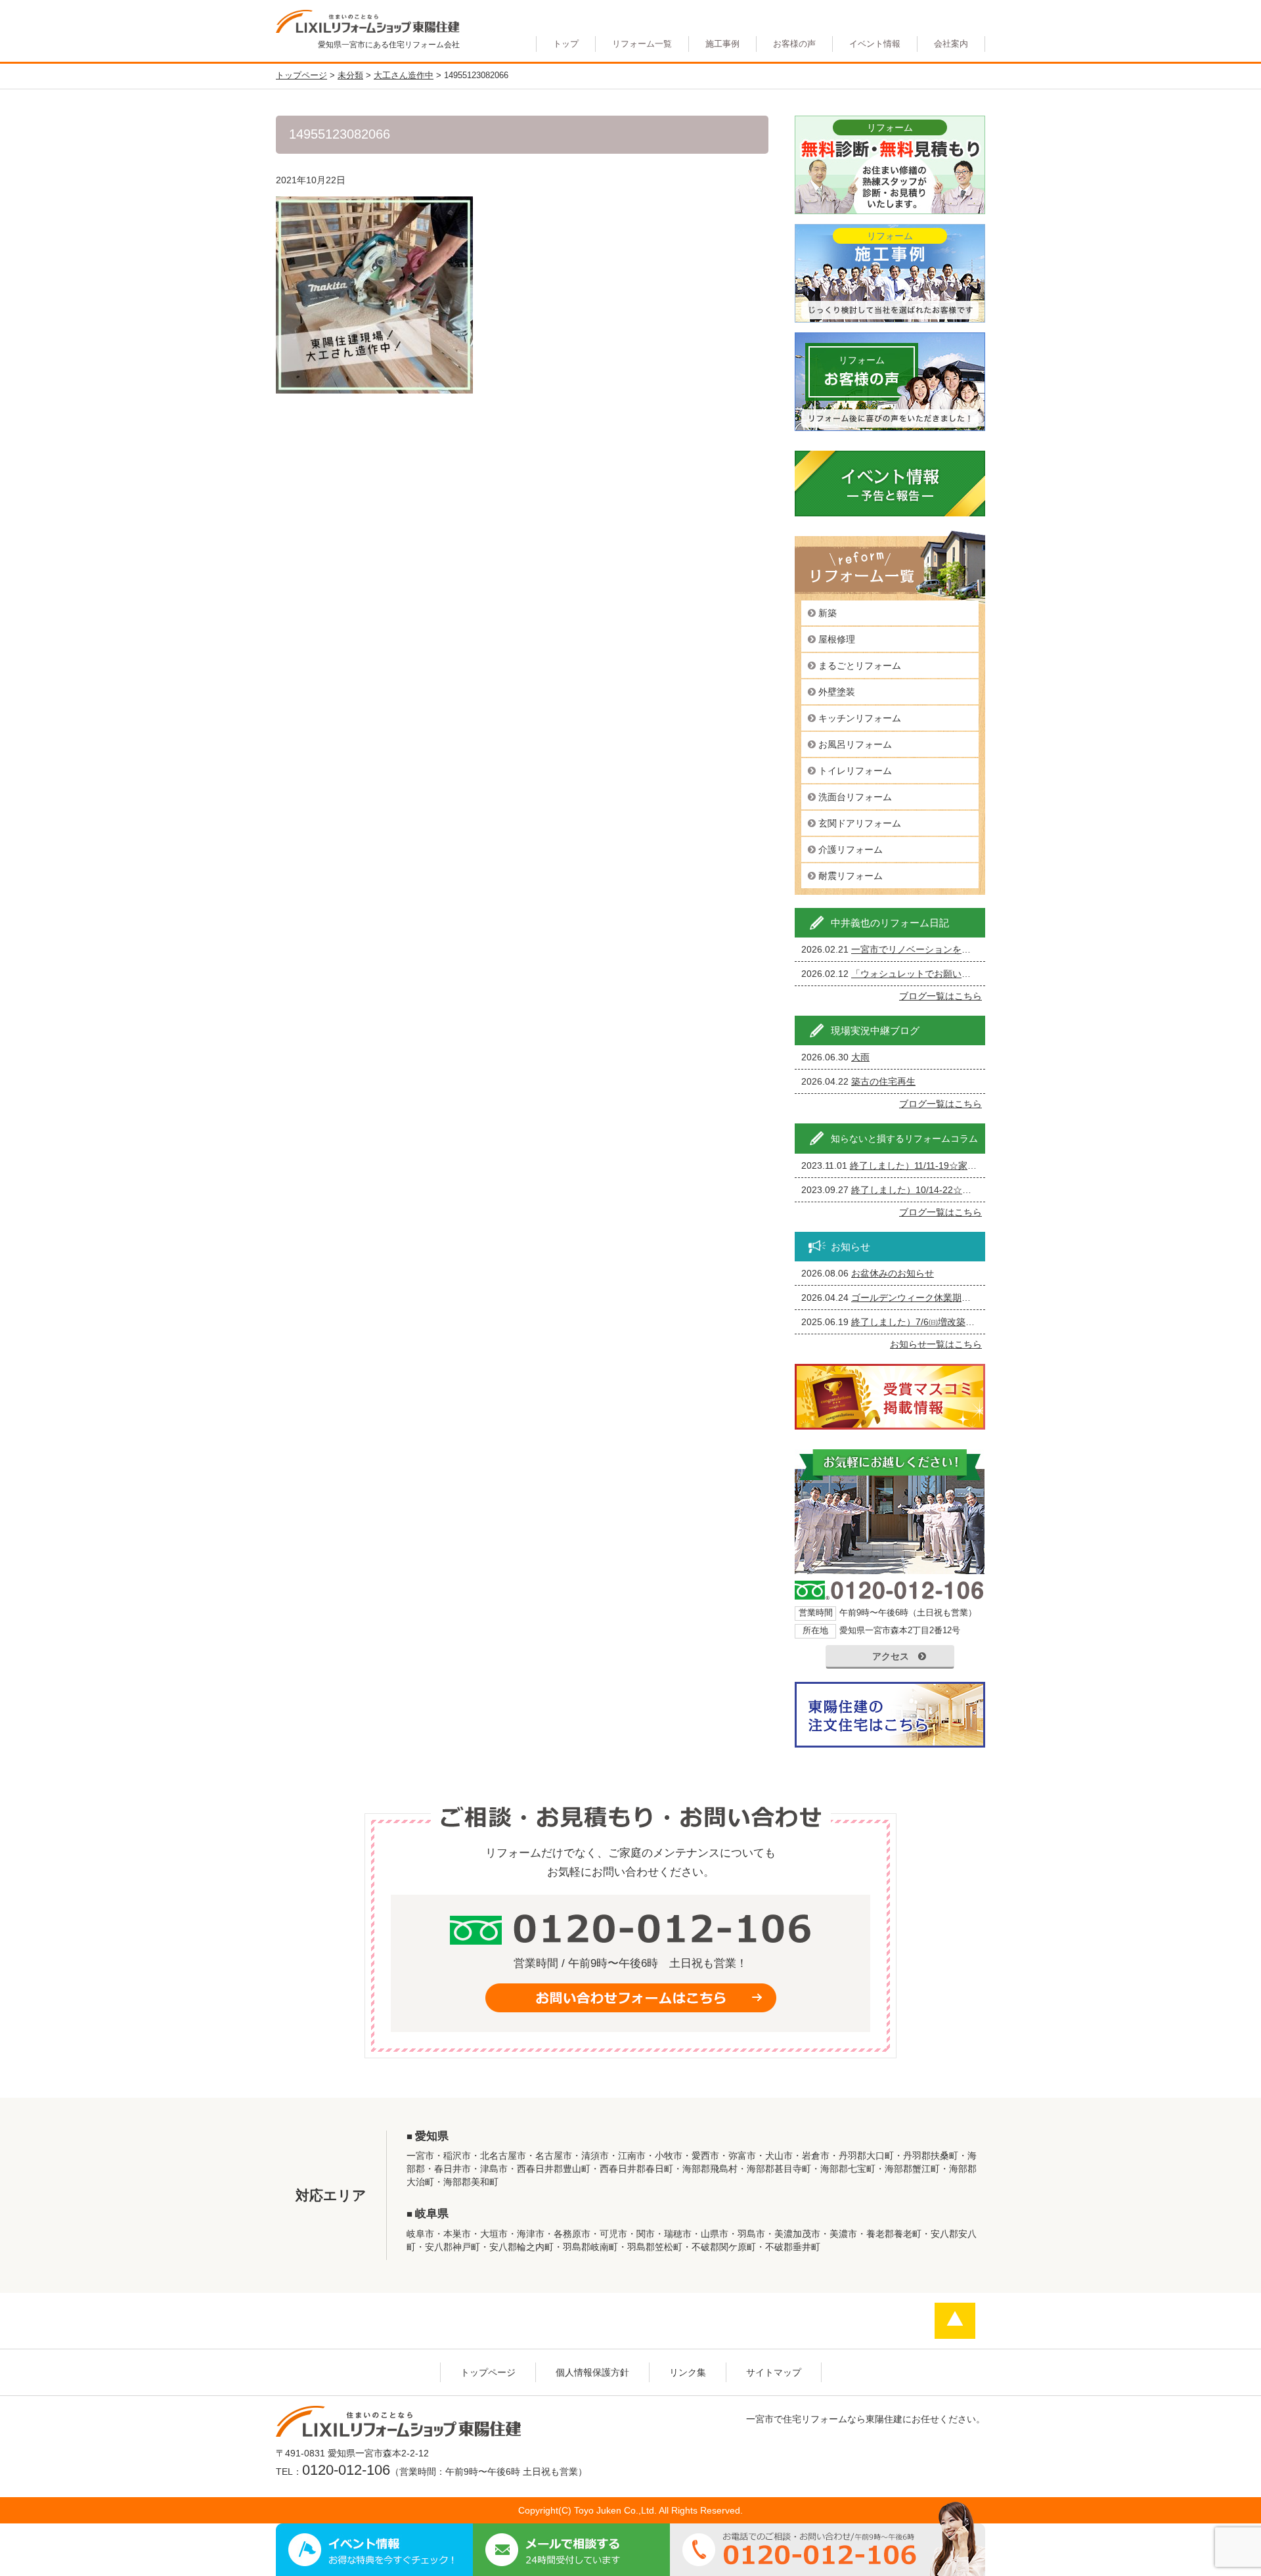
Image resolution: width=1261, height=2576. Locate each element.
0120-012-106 (346, 2470)
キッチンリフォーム (860, 718)
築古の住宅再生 (883, 1081)
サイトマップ (774, 2372)
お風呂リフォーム (855, 744)
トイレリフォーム (855, 771)
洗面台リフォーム (855, 797)
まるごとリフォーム (860, 666)
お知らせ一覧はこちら (936, 1344)
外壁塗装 (837, 692)
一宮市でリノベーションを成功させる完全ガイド (952, 949)
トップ (566, 44)
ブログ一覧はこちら (940, 996)
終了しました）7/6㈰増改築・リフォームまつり (950, 1322)
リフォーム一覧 (642, 44)
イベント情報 (875, 44)
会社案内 (951, 44)
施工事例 (722, 44)
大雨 (860, 1057)
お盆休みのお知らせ (893, 1273)
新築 (828, 613)
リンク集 (688, 2372)
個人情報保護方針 (592, 2372)
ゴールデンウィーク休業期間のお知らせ (934, 1298)
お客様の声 (794, 44)
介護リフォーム (851, 849)
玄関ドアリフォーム (860, 823)
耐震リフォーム (851, 876)
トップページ (488, 2372)
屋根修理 (837, 639)
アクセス (891, 1656)
